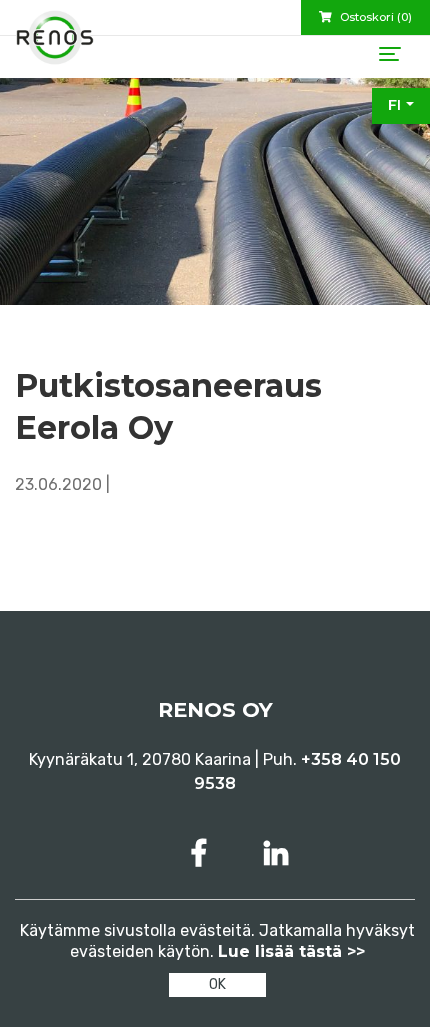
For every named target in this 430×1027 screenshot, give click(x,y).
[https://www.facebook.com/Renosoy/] (203, 853)
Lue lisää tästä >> (291, 951)
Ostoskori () (374, 17)
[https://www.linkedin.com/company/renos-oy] (276, 853)
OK (217, 984)
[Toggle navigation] (390, 54)
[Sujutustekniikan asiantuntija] (55, 45)
